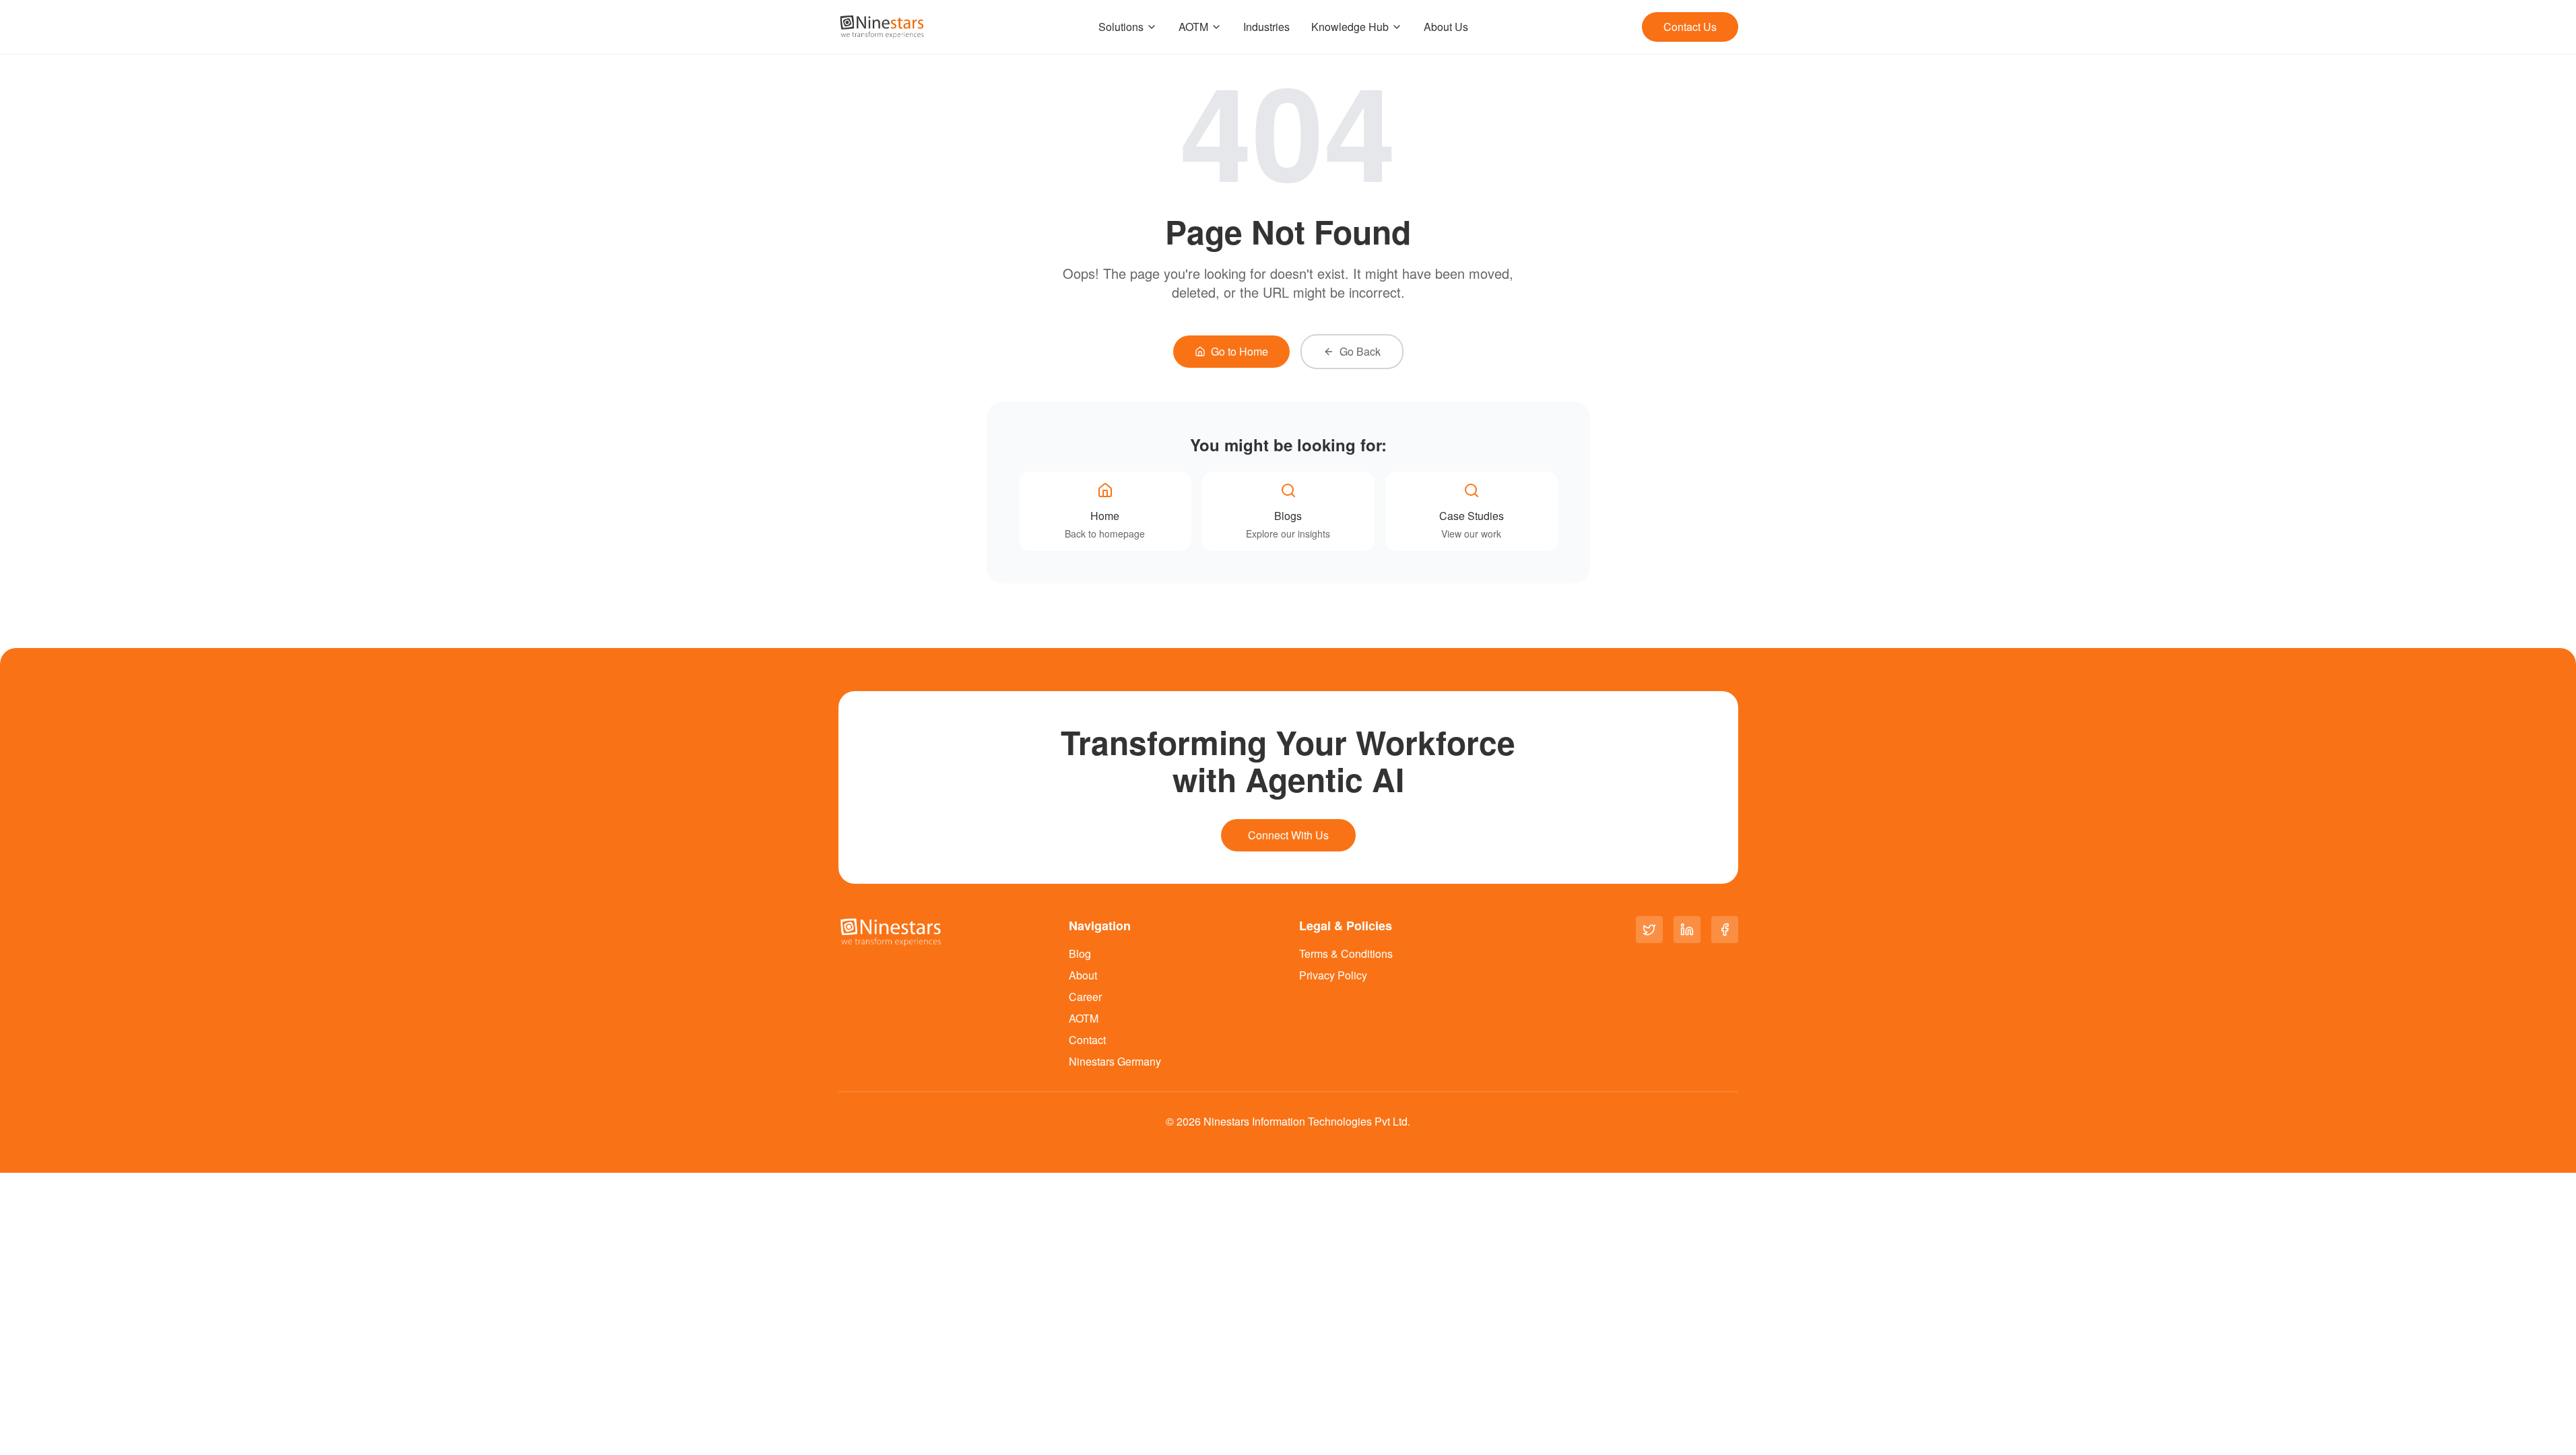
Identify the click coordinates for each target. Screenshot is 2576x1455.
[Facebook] (1725, 930)
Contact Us (1690, 27)
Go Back (1360, 351)
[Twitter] (1649, 930)
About (1083, 975)
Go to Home (1240, 351)
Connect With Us (1288, 835)
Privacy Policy (1333, 975)
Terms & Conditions (1346, 953)
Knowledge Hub (1350, 27)
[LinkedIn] (1687, 930)
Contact (1087, 1040)
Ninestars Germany (1115, 1061)
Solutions (1121, 27)
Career (1085, 997)
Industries (1266, 27)
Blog (1080, 953)
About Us (1446, 27)
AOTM (1193, 27)
